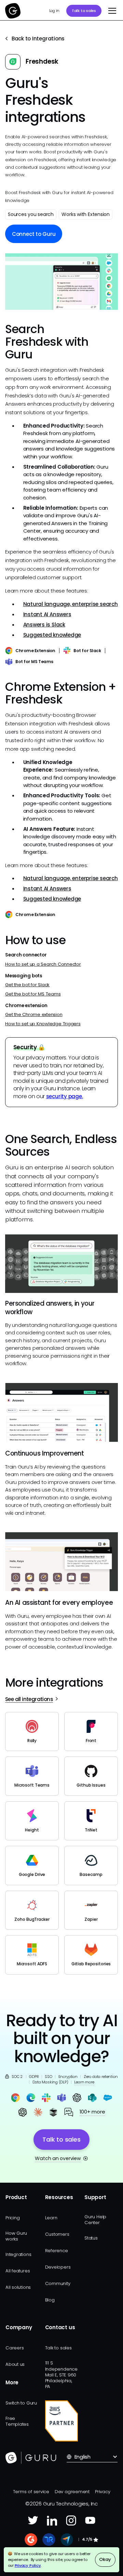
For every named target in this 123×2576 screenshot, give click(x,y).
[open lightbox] (61, 282)
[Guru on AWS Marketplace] (62, 2421)
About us (15, 2364)
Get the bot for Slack (27, 985)
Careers (15, 2348)
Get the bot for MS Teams (33, 994)
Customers (57, 2234)
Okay (105, 2559)
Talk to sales (84, 11)
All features (18, 2271)
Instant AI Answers (47, 614)
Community (58, 2283)
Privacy (102, 2492)
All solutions (18, 2287)
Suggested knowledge (52, 635)
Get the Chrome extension (34, 1014)
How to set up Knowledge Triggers (43, 1024)
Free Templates (17, 2421)
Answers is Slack (44, 625)
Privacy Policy (28, 2565)
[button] (111, 11)
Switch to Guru (21, 2403)
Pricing (12, 2218)
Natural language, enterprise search (71, 604)
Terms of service (31, 2492)
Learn (51, 2218)
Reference (57, 2251)
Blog (50, 2300)
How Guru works (16, 2236)
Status (91, 2238)
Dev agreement (72, 2492)
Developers (58, 2267)
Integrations (18, 2254)
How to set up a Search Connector (43, 964)
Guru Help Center (95, 2220)
